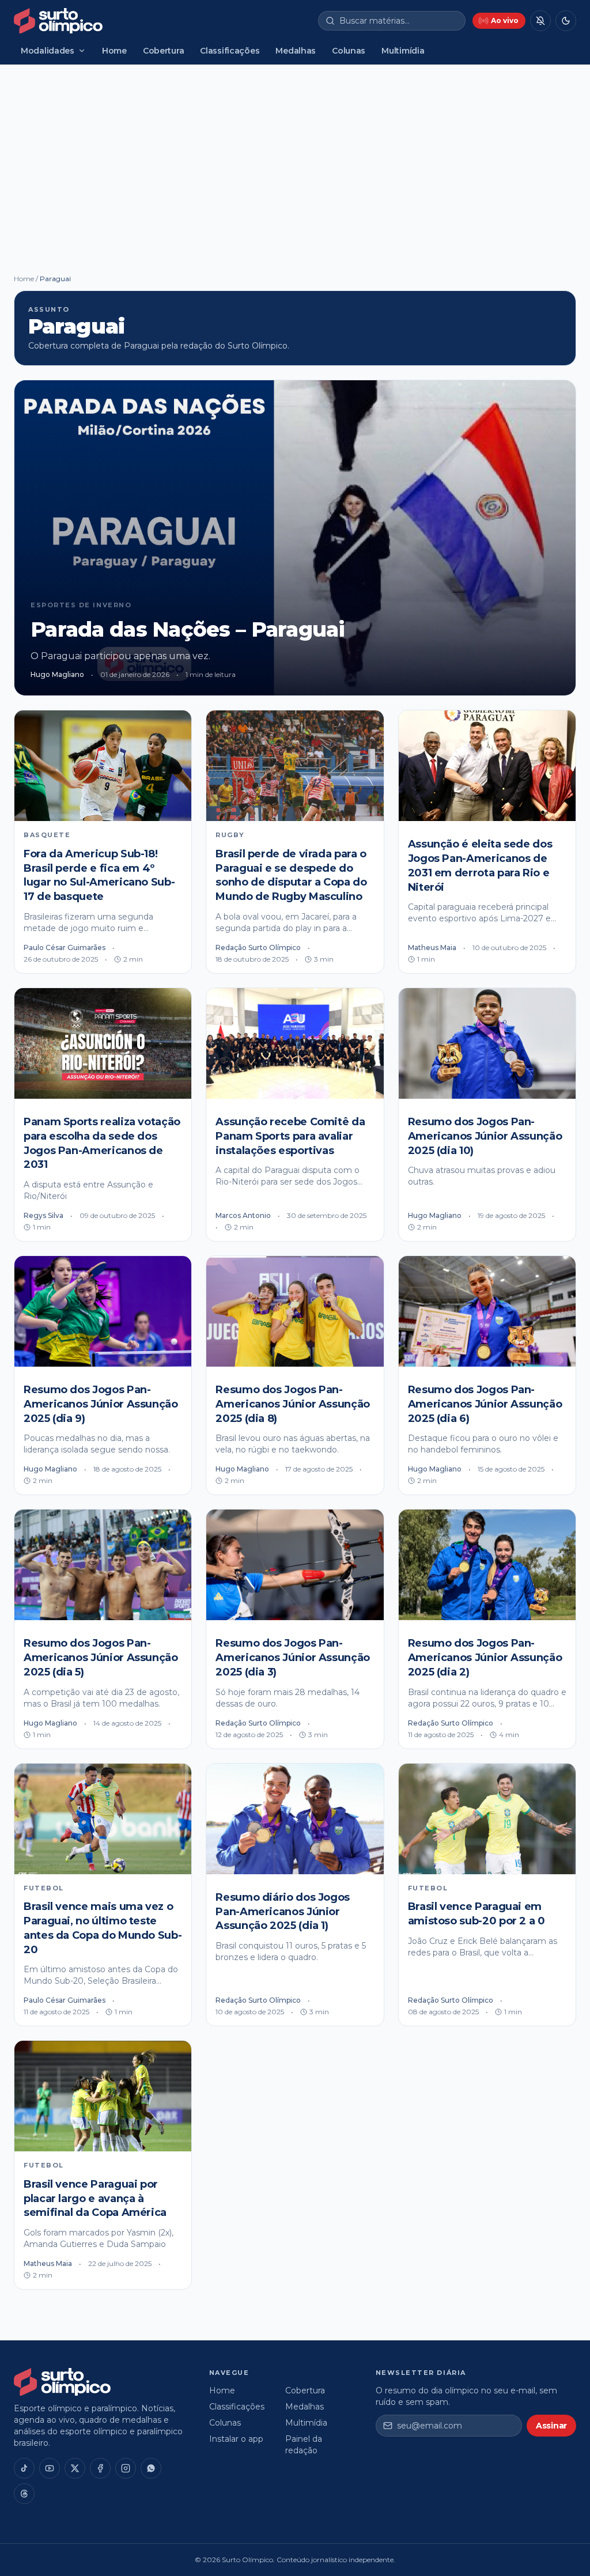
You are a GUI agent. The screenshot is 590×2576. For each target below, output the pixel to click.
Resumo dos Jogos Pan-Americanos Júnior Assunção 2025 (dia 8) (293, 1404)
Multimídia (403, 51)
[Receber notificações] (540, 21)
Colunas (349, 51)
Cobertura (163, 51)
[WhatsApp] (151, 2468)
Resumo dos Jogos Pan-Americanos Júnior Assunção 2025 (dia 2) (485, 1658)
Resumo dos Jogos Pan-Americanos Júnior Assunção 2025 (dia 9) (101, 1404)
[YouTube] (50, 2468)
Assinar (551, 2426)
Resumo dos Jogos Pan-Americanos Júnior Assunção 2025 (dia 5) (101, 1658)
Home (114, 51)
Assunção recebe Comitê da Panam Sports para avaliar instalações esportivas (290, 1136)
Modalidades (48, 51)
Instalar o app (236, 2439)
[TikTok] (24, 2468)
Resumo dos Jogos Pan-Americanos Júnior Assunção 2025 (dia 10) (485, 1136)
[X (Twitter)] (75, 2468)
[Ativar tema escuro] (566, 21)
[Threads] (24, 2494)
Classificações (230, 51)
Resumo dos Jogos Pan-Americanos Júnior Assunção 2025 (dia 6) (485, 1404)
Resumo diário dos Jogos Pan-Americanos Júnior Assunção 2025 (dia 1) (283, 1912)
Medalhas (296, 51)
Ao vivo (505, 20)
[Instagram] (126, 2468)
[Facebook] (100, 2468)
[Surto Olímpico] (58, 21)
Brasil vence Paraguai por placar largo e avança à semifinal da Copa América (95, 2199)
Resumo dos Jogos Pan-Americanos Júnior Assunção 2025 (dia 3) (293, 1658)
